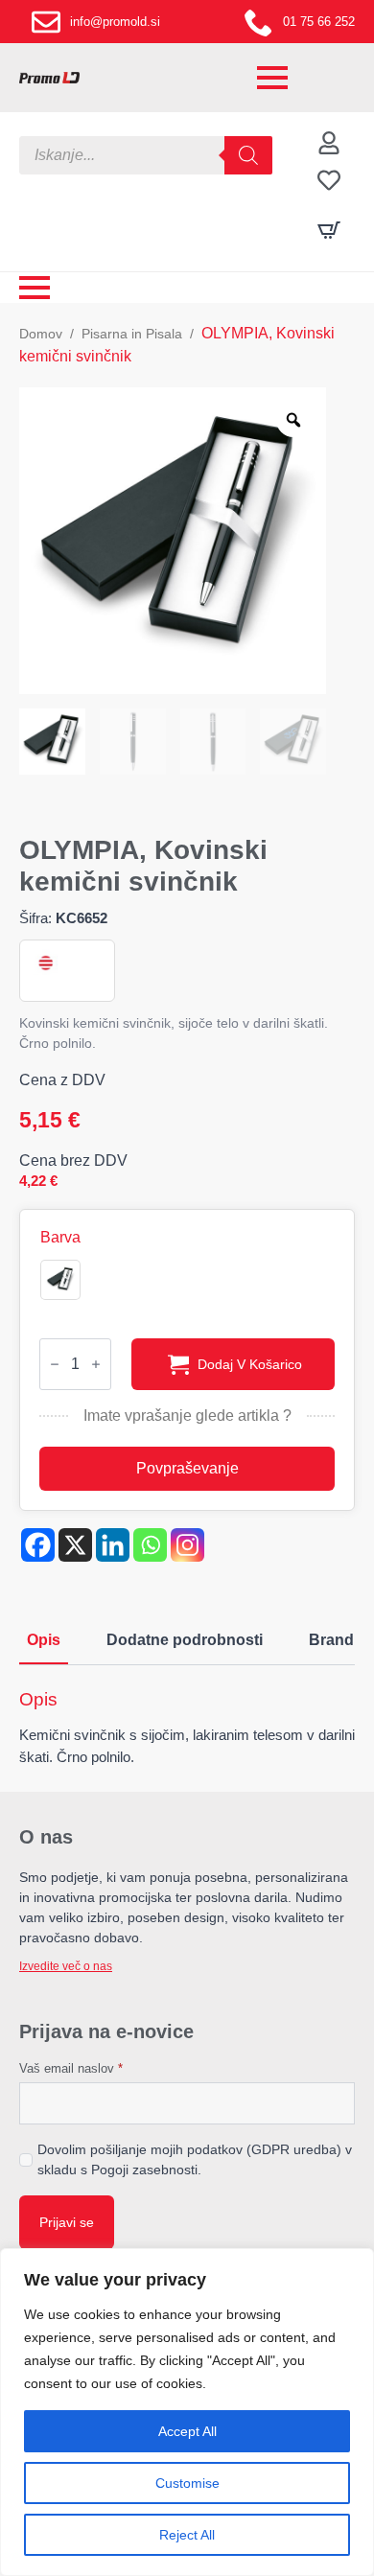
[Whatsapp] (150, 1545)
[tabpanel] (187, 1728)
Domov (41, 334)
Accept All (187, 2431)
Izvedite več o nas (66, 1966)
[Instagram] (187, 1545)
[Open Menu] (272, 78)
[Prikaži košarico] (329, 230)
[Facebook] (38, 1545)
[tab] (44, 1640)
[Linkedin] (113, 1545)
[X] (75, 1545)
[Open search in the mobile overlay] (146, 155)
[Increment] (96, 1364)
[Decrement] (55, 1364)
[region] (187, 2412)
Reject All (187, 2535)
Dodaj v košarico (250, 1364)
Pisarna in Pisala (132, 334)
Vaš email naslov (71, 2068)
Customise (187, 2483)
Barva (60, 1238)
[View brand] (44, 963)
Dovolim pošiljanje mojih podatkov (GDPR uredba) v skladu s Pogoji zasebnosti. (195, 2159)
